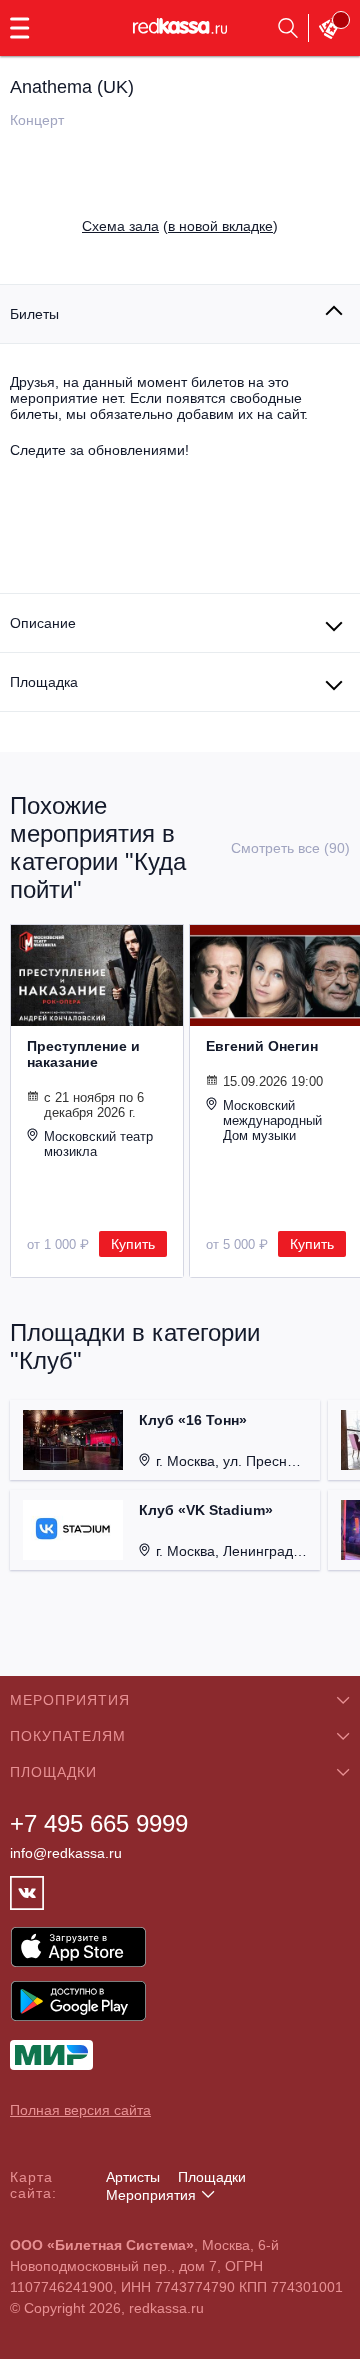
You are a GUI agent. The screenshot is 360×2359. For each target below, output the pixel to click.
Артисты (133, 2177)
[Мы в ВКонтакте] (27, 1893)
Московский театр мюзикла (98, 1144)
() (180, 226)
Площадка (44, 682)
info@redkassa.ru (66, 1853)
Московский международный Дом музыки (272, 1120)
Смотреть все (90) (290, 848)
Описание (43, 623)
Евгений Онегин (262, 1046)
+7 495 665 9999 (99, 1823)
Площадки (212, 2177)
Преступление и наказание (83, 1054)
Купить (133, 1244)
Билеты (34, 314)
